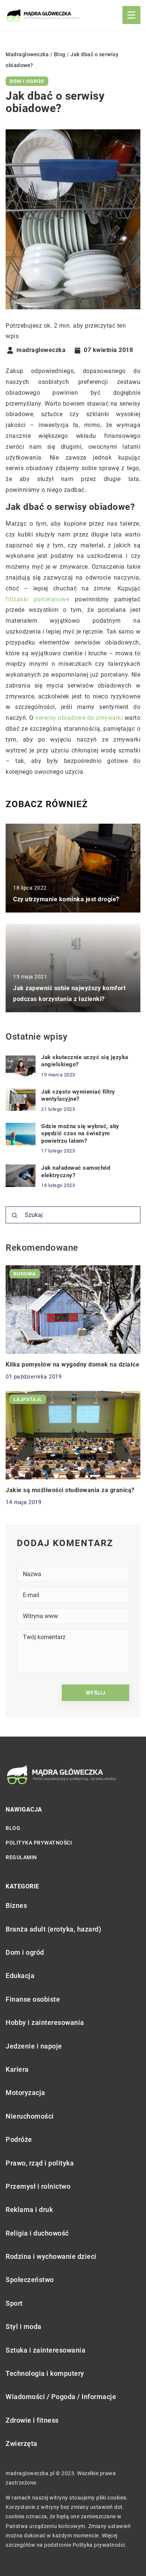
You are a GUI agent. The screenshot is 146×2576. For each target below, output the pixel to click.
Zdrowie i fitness (32, 2420)
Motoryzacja (25, 2093)
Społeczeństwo (30, 2280)
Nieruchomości (30, 2116)
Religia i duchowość (37, 2233)
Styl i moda (24, 2326)
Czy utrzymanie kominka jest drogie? (66, 899)
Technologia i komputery (45, 2373)
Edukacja (20, 1976)
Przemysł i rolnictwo (38, 2186)
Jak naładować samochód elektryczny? (76, 1172)
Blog (13, 1828)
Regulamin (21, 1857)
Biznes (16, 1905)
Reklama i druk (29, 2210)
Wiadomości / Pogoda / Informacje (61, 2397)
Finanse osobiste (33, 1999)
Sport (14, 2303)
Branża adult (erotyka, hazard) (53, 1929)
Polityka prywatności (39, 1843)
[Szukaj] (15, 1215)
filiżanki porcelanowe (37, 599)
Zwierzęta (22, 2443)
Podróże (19, 2139)
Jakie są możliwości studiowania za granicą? (70, 1490)
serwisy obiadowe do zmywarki (79, 718)
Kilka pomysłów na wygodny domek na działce (72, 1364)
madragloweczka (41, 350)
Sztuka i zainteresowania (45, 2350)
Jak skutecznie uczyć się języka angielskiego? (85, 1061)
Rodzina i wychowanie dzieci (51, 2256)
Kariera (17, 2069)
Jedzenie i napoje (34, 2046)
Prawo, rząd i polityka (40, 2163)
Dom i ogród (27, 81)
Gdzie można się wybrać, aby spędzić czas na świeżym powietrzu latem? (80, 1134)
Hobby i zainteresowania (45, 2022)
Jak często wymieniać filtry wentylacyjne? (78, 1095)
